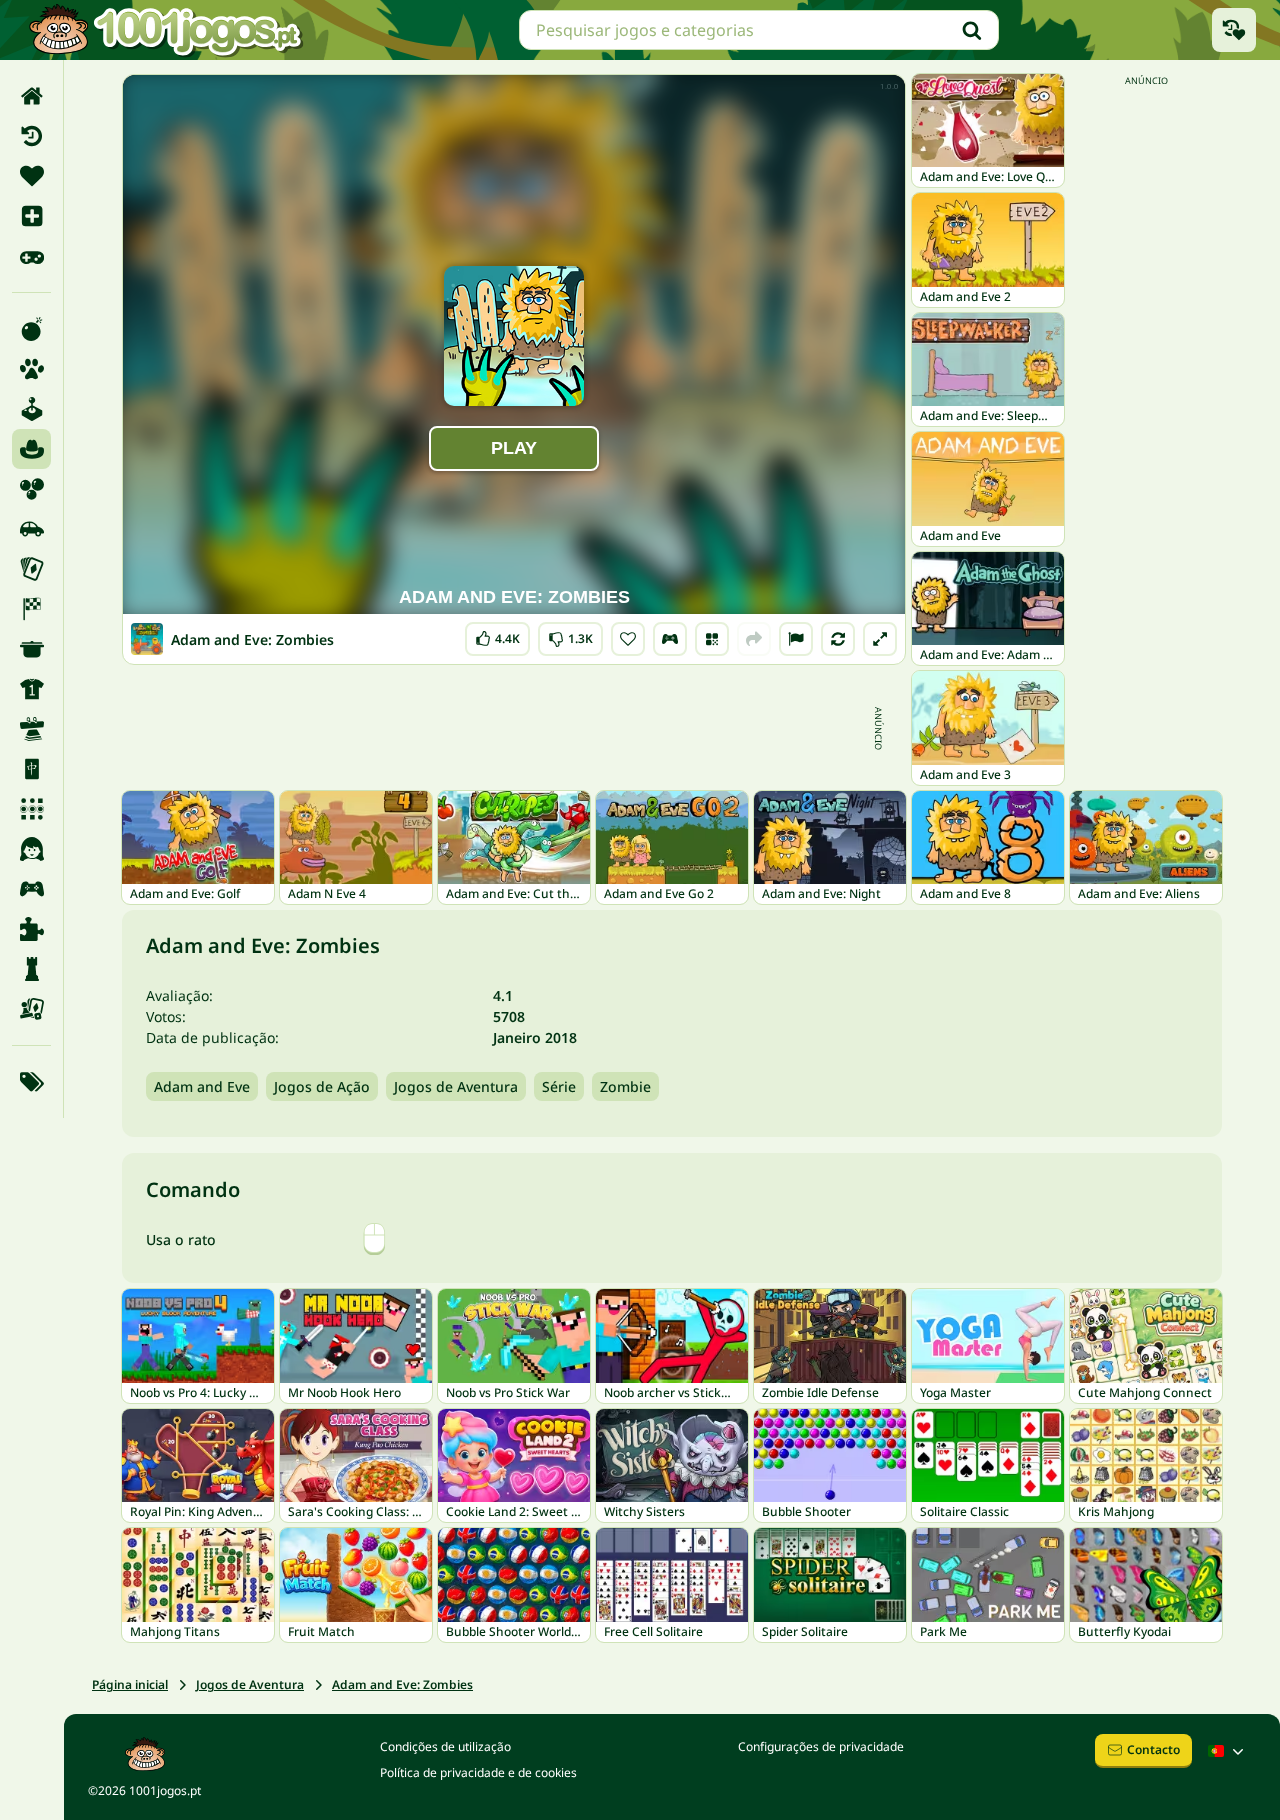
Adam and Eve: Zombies (402, 1684)
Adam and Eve (202, 1086)
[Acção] (31, 329)
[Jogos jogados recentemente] (1234, 30)
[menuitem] (31, 96)
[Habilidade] (31, 729)
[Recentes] (31, 136)
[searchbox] (759, 30)
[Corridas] (31, 609)
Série (559, 1086)
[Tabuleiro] (31, 1009)
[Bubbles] (31, 489)
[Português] (1228, 1751)
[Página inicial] (31, 96)
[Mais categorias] (31, 1082)
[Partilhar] (754, 639)
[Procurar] (972, 30)
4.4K (501, 634)
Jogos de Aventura (456, 1086)
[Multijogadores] (31, 889)
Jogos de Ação (322, 1086)
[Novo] (31, 216)
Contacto (1153, 1749)
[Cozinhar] (31, 649)
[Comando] (670, 639)
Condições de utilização (445, 1746)
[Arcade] (31, 409)
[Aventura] (31, 449)
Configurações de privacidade (821, 1746)
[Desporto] (31, 689)
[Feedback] (796, 639)
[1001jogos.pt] (165, 30)
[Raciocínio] (31, 969)
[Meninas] (31, 849)
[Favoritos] (31, 176)
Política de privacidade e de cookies (478, 1772)
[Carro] (31, 529)
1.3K (571, 634)
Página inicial (130, 1684)
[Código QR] (712, 639)
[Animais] (31, 369)
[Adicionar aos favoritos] (628, 639)
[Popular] (31, 256)
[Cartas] (31, 569)
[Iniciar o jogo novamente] (838, 639)
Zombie (625, 1086)
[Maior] (880, 639)
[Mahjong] (31, 769)
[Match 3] (31, 809)
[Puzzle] (31, 929)
